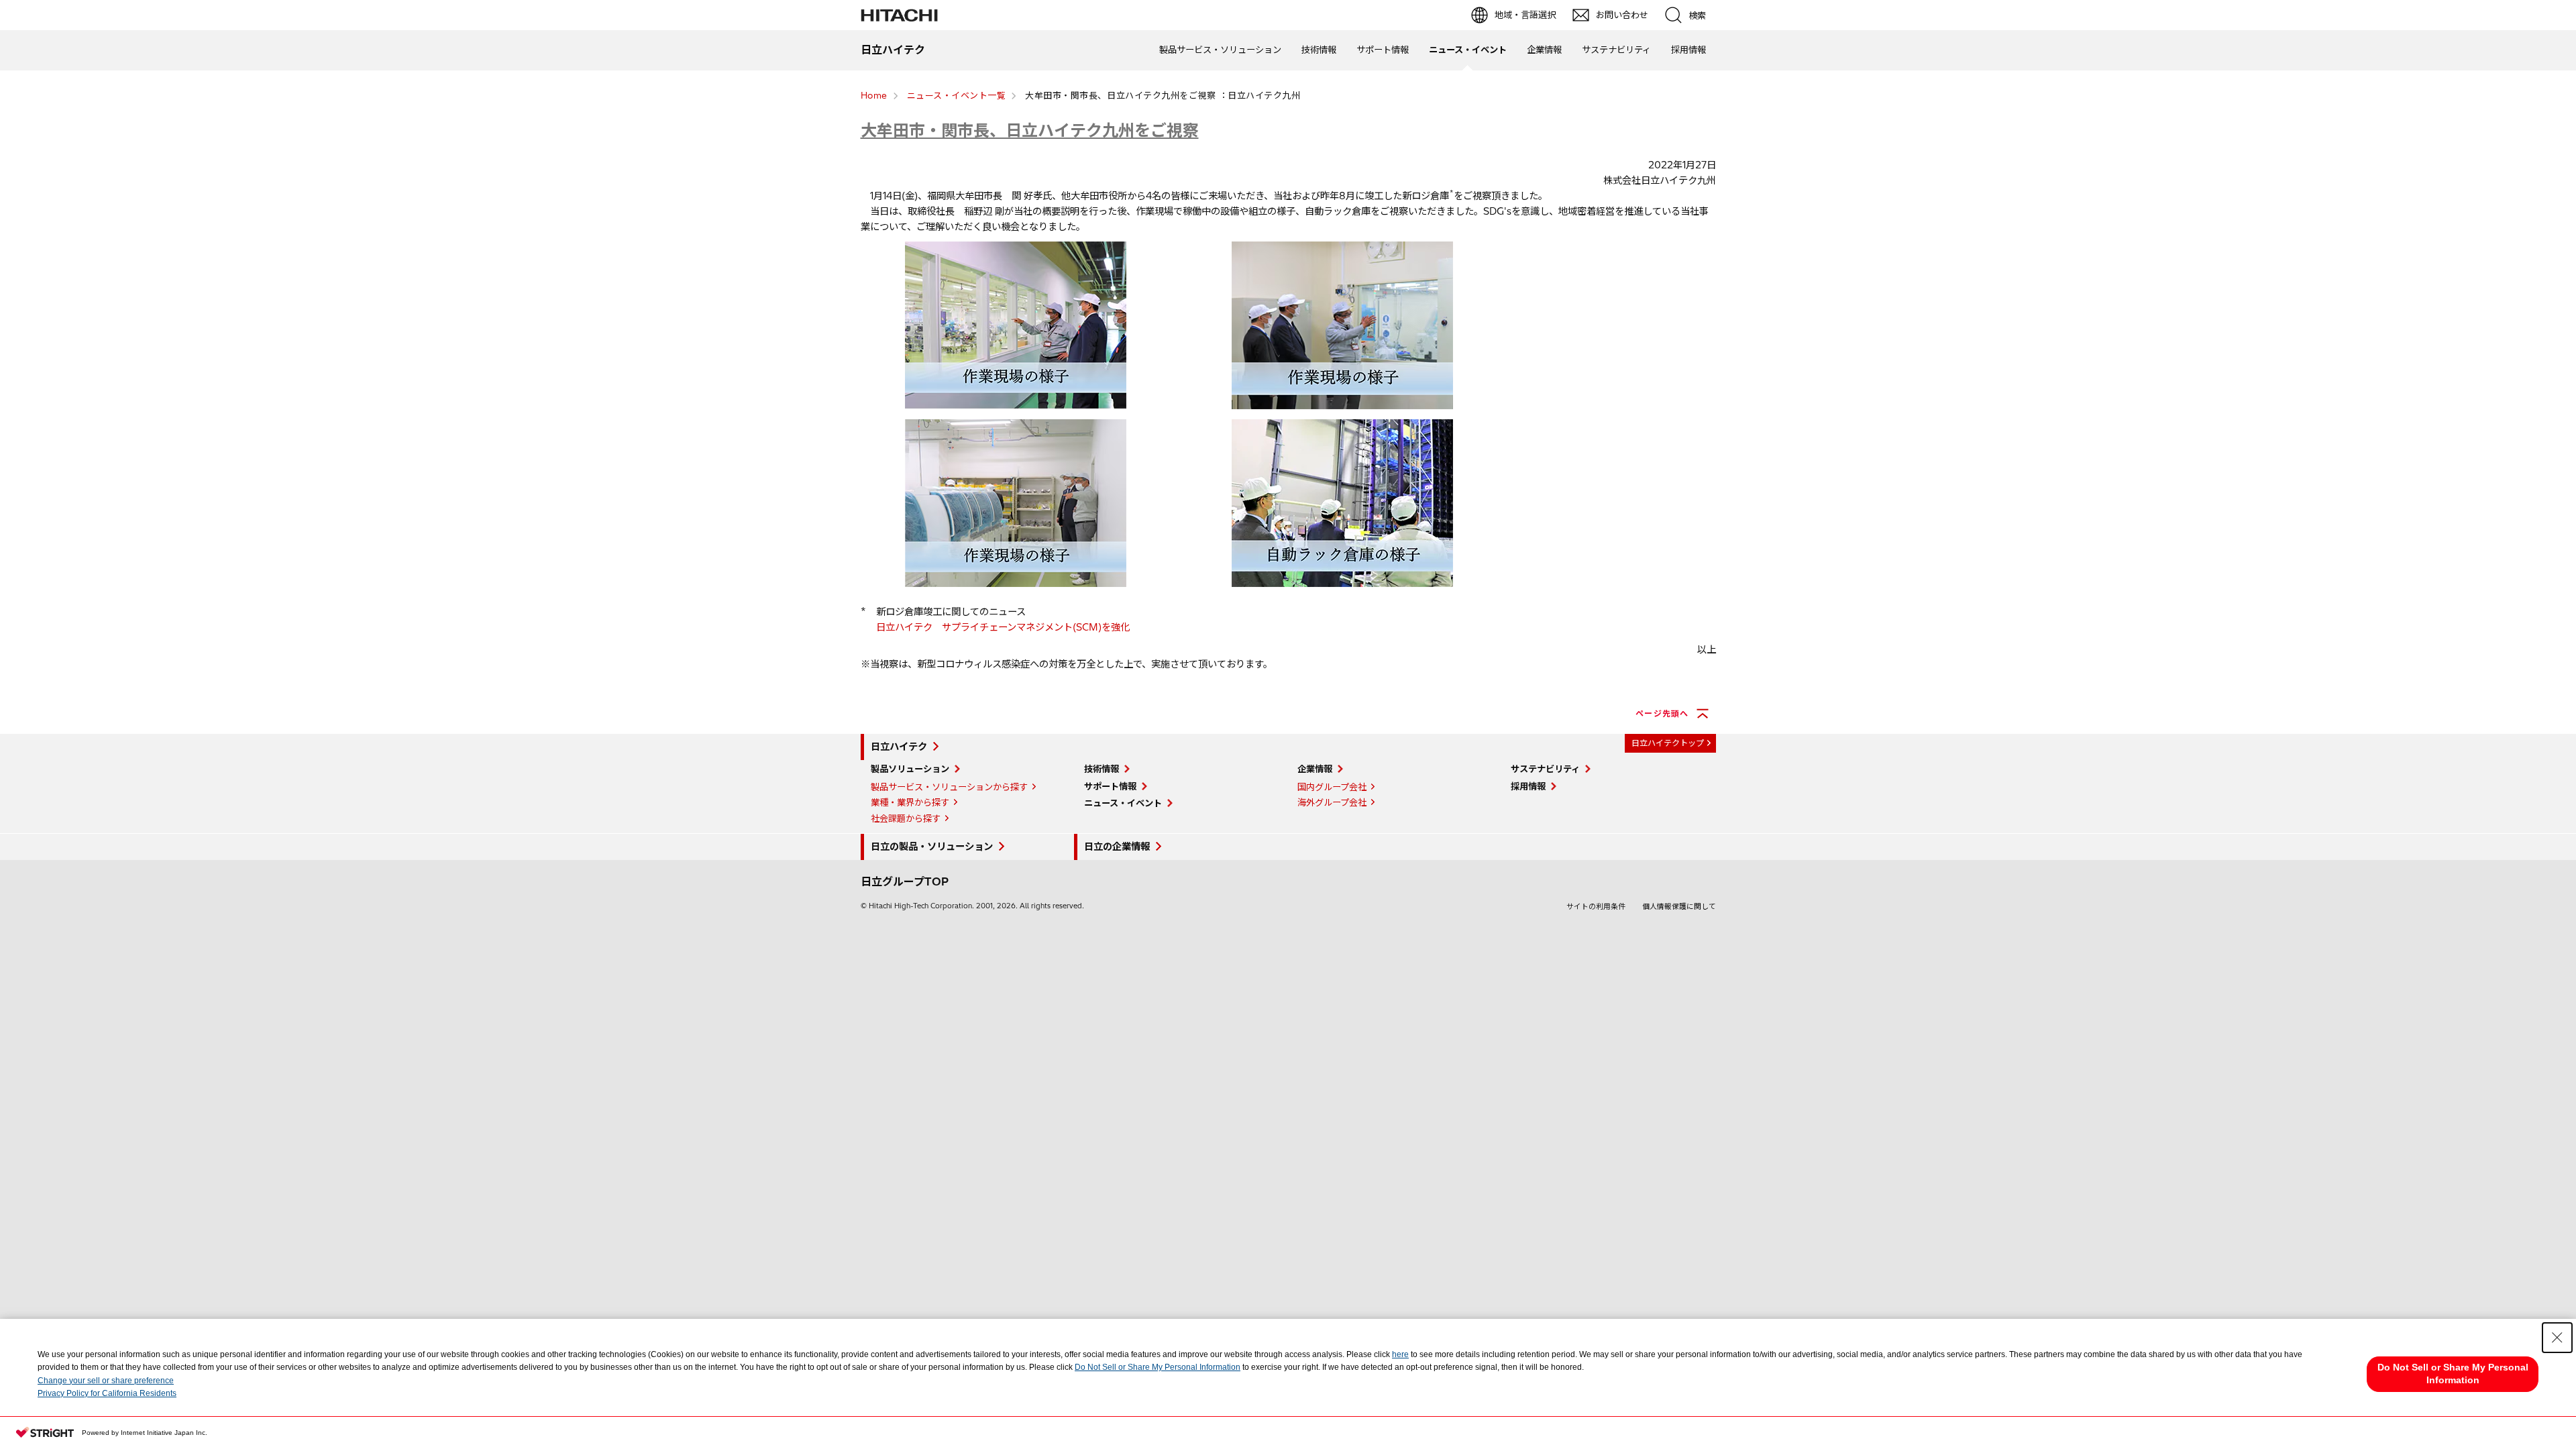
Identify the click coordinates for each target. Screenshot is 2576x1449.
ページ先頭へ (1662, 713)
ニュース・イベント (1468, 50)
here (1400, 1354)
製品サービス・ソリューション (1220, 50)
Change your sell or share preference (106, 1381)
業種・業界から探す (910, 802)
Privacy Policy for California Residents (107, 1393)
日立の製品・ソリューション (932, 847)
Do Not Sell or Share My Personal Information (1158, 1367)
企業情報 (1544, 50)
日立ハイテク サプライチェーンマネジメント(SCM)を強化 (1003, 627)
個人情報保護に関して (1679, 906)
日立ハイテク (899, 747)
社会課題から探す (906, 818)
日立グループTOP (905, 881)
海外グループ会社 (1332, 802)
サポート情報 (1383, 50)
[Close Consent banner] (2557, 1338)
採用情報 (1688, 50)
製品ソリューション (910, 769)
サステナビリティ (1616, 50)
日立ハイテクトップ (1668, 743)
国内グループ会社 (1332, 787)
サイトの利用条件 (1596, 906)
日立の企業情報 (1117, 847)
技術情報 (1319, 50)
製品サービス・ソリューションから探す (949, 787)
